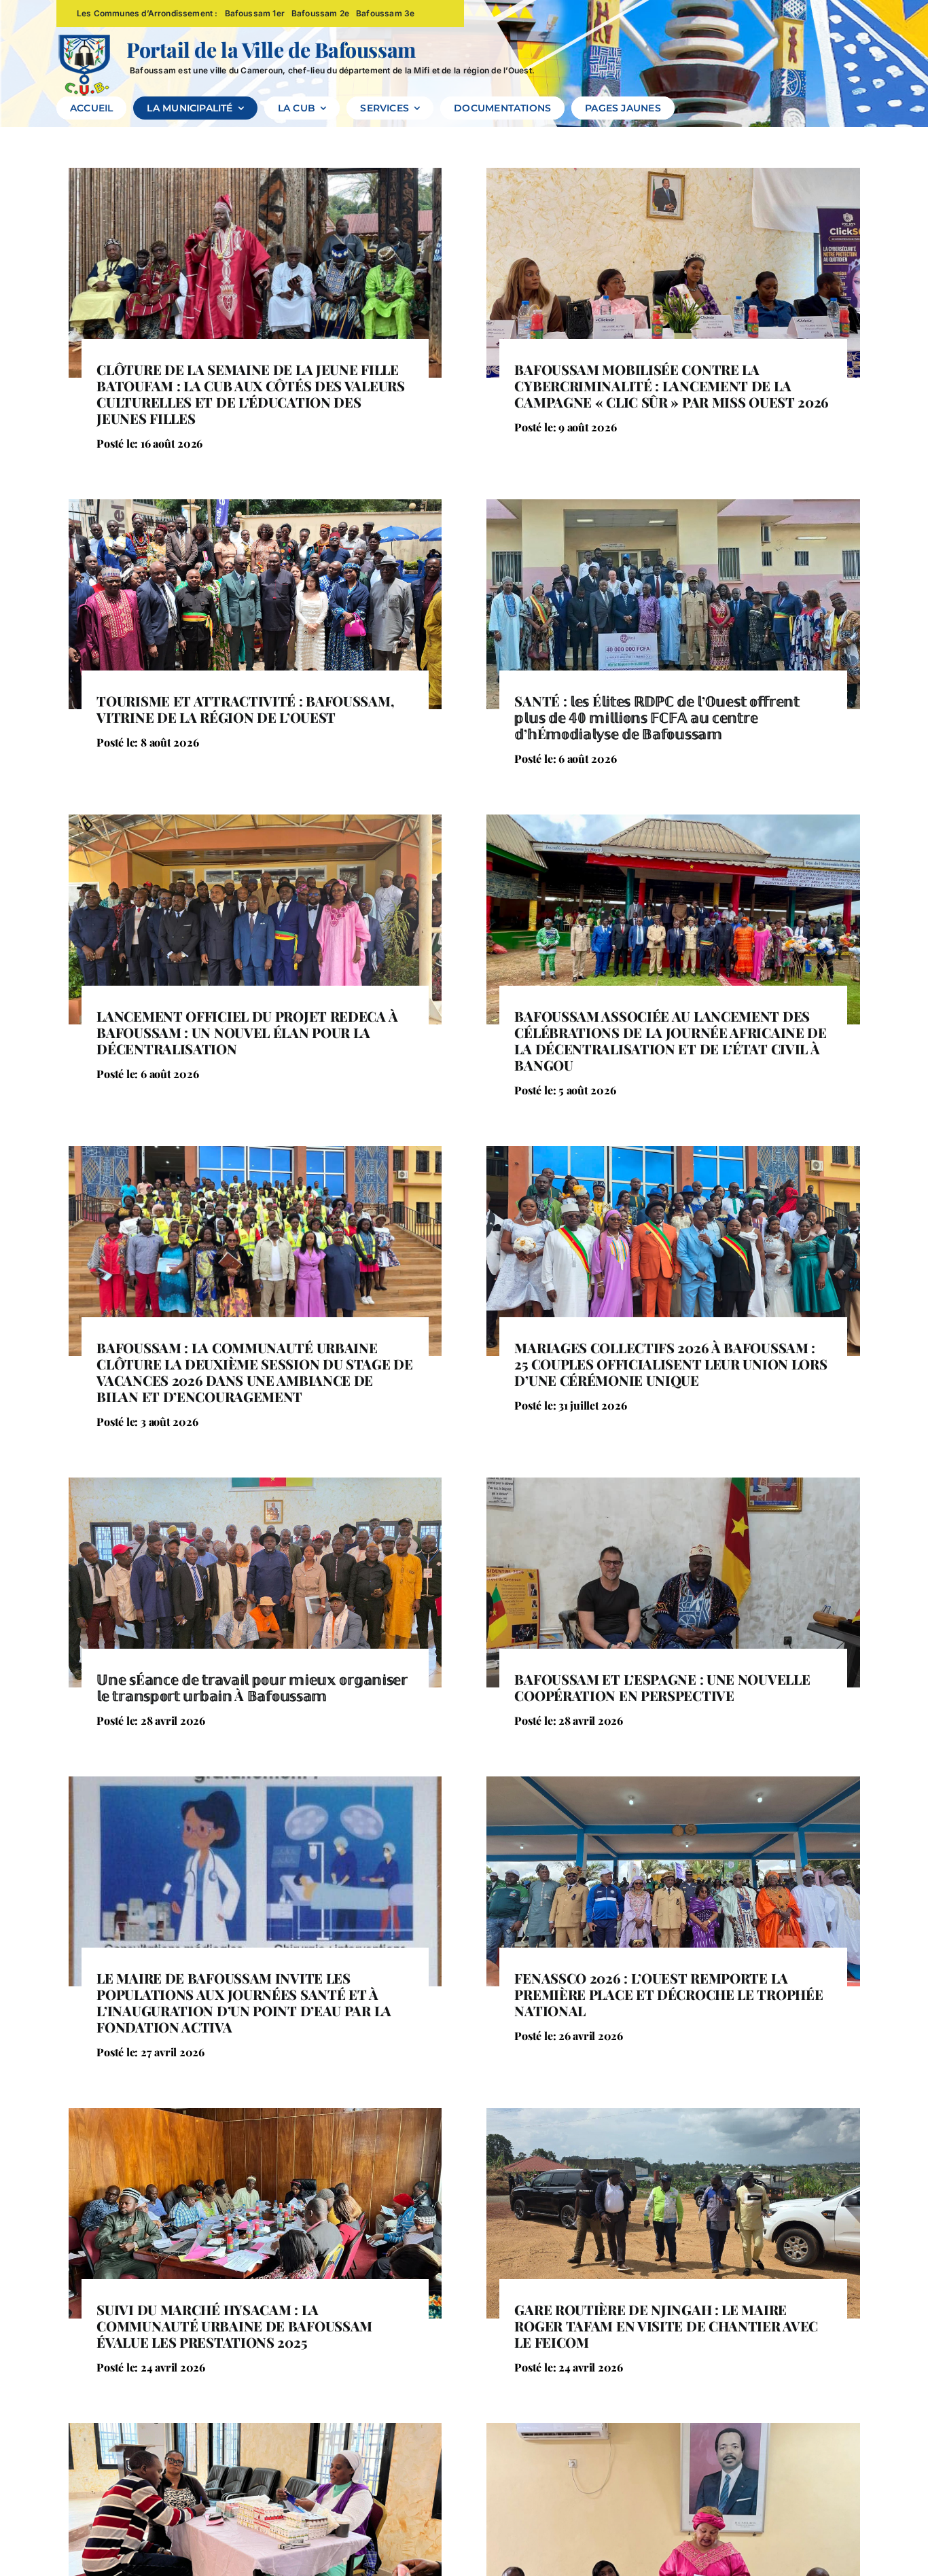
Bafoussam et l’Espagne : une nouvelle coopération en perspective (662, 1687)
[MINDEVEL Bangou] (673, 820)
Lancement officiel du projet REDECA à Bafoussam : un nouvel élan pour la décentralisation (247, 1032)
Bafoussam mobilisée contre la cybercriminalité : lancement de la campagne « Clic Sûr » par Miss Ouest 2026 (672, 386)
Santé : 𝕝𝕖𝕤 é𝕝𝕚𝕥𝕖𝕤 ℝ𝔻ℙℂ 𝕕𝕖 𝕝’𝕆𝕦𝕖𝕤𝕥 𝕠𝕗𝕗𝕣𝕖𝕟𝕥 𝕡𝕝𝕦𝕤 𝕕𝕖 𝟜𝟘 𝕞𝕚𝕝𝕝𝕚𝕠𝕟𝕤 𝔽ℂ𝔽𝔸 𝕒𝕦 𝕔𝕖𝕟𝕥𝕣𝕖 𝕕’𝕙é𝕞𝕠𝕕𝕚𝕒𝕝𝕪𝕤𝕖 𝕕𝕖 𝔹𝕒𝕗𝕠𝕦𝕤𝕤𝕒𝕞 (657, 717)
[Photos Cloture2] (673, 1782)
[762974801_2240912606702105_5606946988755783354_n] (255, 1151)
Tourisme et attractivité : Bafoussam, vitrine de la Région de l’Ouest (245, 709)
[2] (673, 1483)
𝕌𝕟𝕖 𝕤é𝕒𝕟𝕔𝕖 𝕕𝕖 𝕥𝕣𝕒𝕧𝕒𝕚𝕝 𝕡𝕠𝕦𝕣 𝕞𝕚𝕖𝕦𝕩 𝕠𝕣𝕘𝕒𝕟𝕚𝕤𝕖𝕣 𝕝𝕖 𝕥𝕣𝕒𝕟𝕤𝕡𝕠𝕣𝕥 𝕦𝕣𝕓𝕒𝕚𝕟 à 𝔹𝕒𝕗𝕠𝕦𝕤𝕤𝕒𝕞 (252, 1687)
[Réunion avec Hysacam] (255, 2113)
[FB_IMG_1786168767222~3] (673, 505)
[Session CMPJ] (673, 2429)
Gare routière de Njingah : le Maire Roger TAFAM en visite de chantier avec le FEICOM (666, 2326)
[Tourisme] (255, 505)
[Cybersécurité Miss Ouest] (673, 173)
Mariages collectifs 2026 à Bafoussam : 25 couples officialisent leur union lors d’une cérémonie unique (671, 1364)
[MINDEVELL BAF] (255, 820)
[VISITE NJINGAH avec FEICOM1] (673, 2113)
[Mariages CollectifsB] (673, 1151)
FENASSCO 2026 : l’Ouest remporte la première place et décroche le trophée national (668, 1994)
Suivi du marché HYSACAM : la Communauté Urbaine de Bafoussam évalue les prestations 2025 (234, 2326)
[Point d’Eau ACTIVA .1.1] (255, 1782)
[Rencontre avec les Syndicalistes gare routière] (255, 1483)
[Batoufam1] (255, 173)
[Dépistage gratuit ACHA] (255, 2429)
